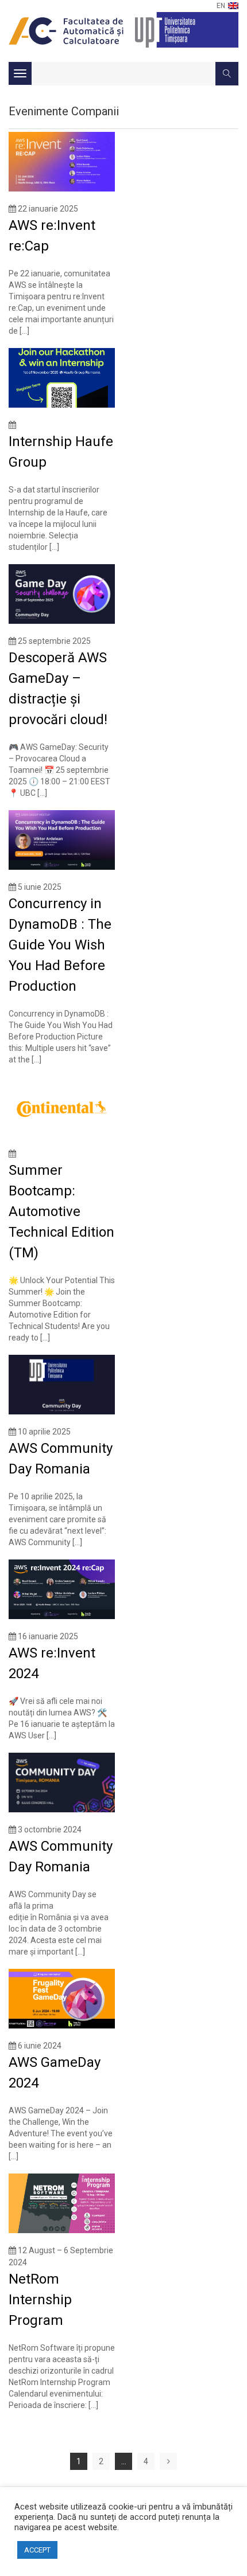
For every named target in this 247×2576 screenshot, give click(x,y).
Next (168, 2461)
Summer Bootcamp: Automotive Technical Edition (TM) (61, 1211)
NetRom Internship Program (40, 2300)
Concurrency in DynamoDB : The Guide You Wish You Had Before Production (60, 945)
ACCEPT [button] (37, 2550)
